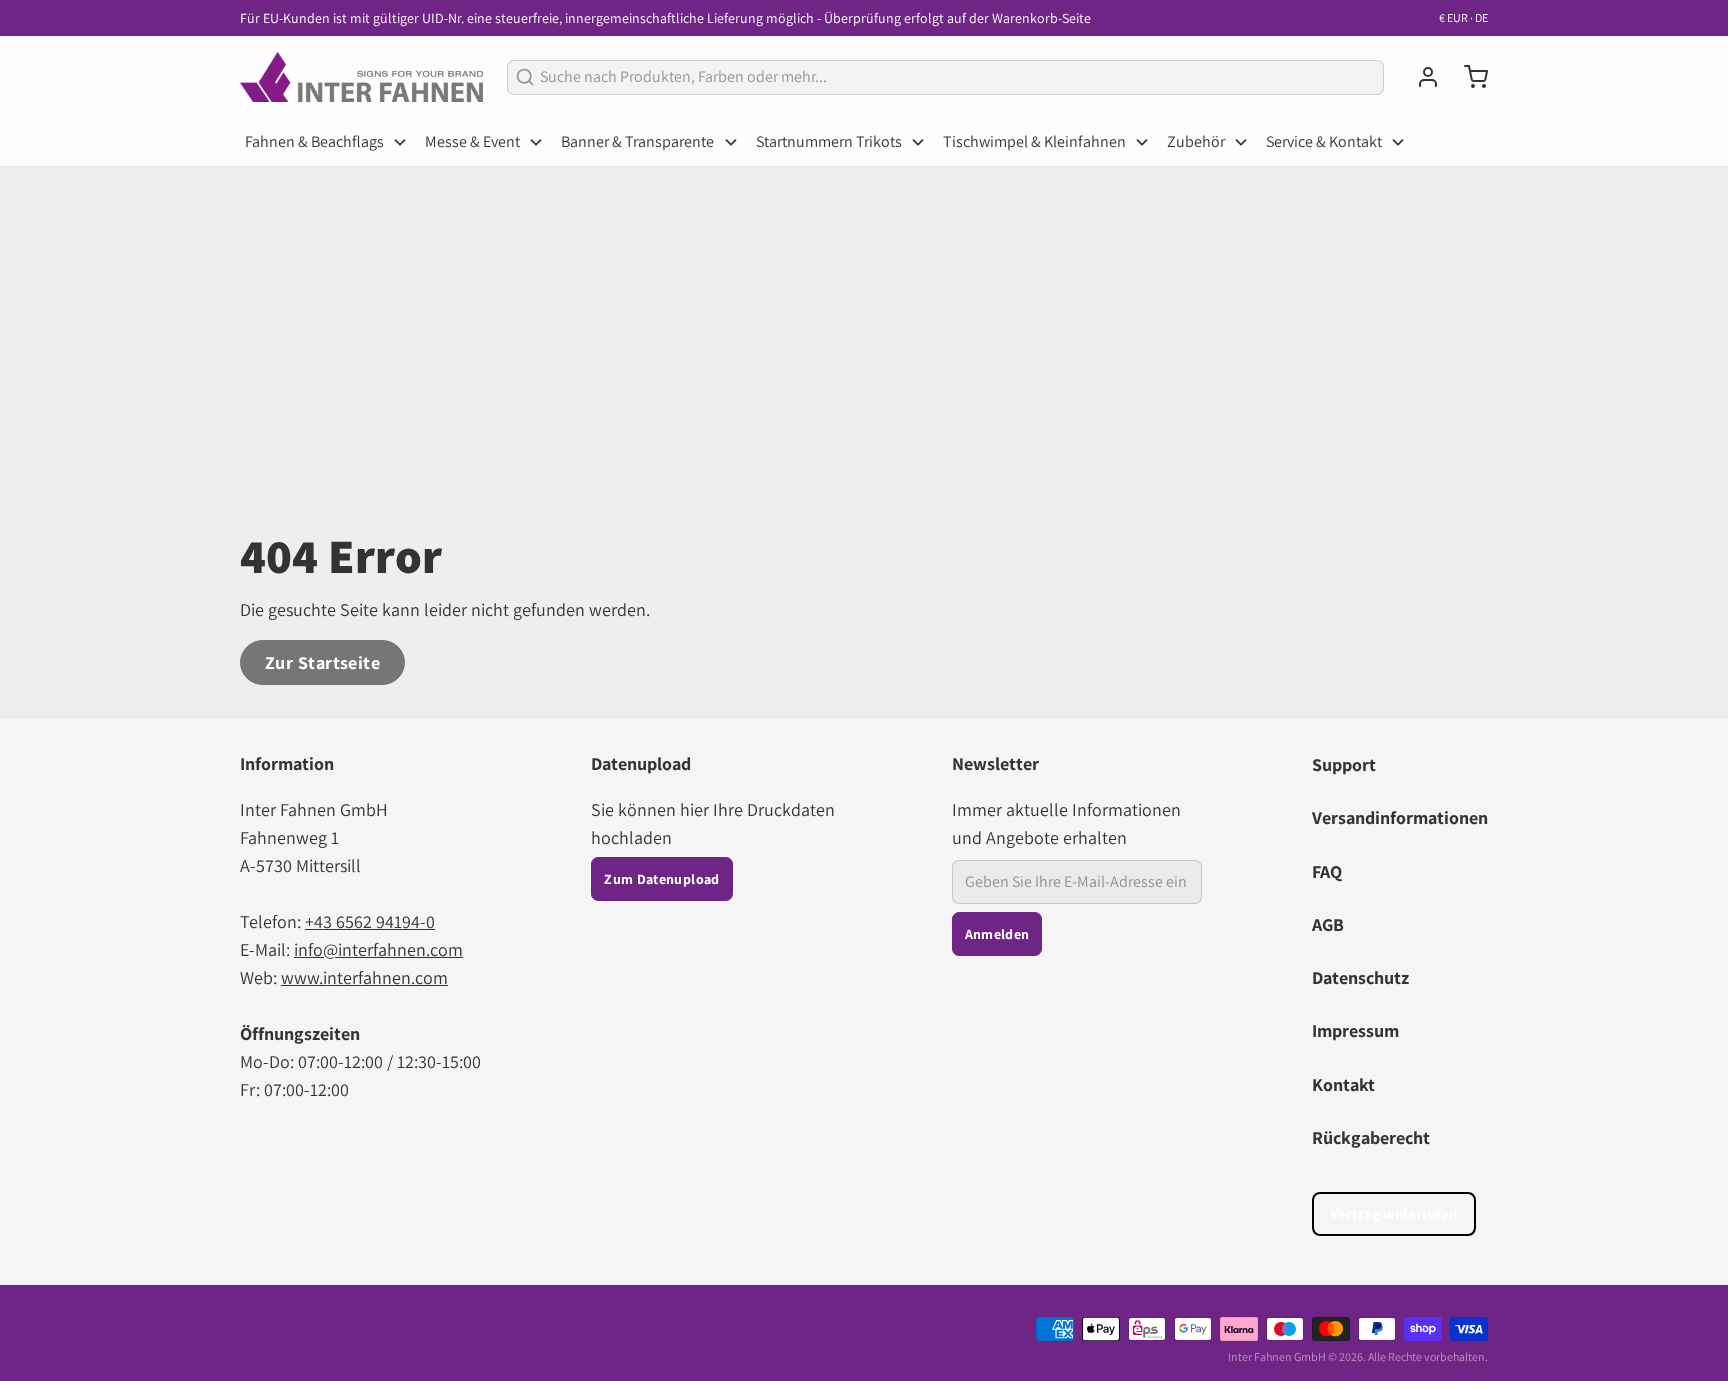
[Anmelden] (1420, 77)
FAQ (1327, 871)
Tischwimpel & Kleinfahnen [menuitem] (1034, 141)
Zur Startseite (322, 662)
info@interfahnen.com (378, 949)
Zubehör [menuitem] (1196, 141)
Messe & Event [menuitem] (472, 141)
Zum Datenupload (661, 879)
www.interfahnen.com (364, 977)
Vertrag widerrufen (1394, 1213)
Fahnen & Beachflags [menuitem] (314, 141)
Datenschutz (1360, 977)
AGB (1328, 924)
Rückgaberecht (1371, 1137)
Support (1344, 764)
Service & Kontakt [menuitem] (1324, 141)
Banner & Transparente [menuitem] (637, 141)
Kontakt (1343, 1084)
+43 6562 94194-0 (370, 921)
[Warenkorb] (1468, 77)
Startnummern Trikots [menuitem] (829, 141)
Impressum (1355, 1030)
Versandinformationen (1400, 817)
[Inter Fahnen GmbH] (361, 77)
